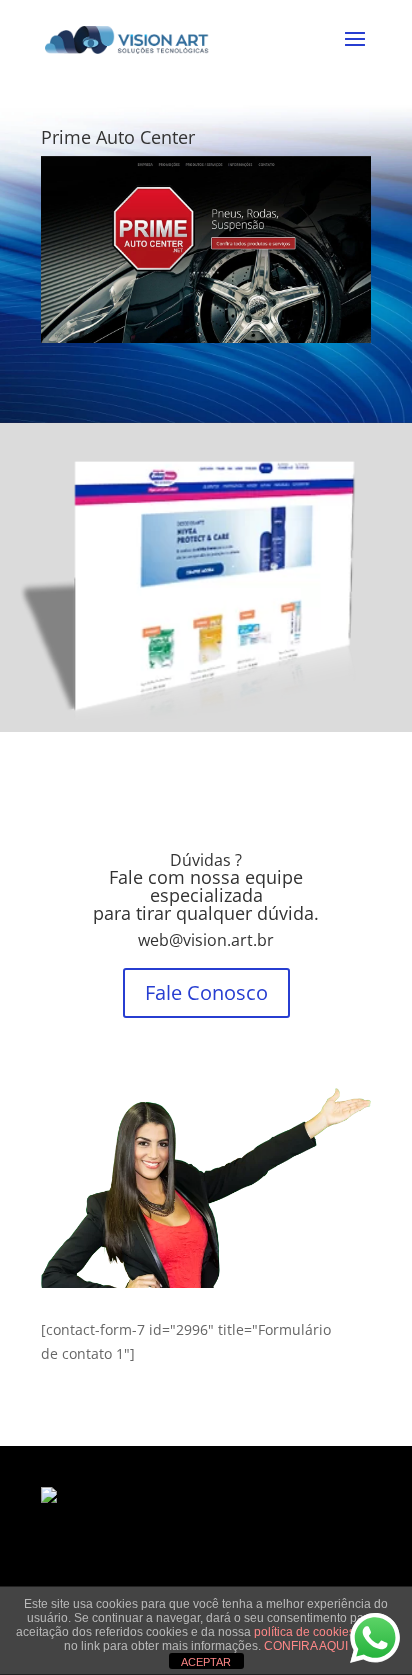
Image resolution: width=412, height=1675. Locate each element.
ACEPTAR (206, 1662)
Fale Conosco (206, 992)
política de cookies (306, 1632)
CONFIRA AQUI (306, 1646)
